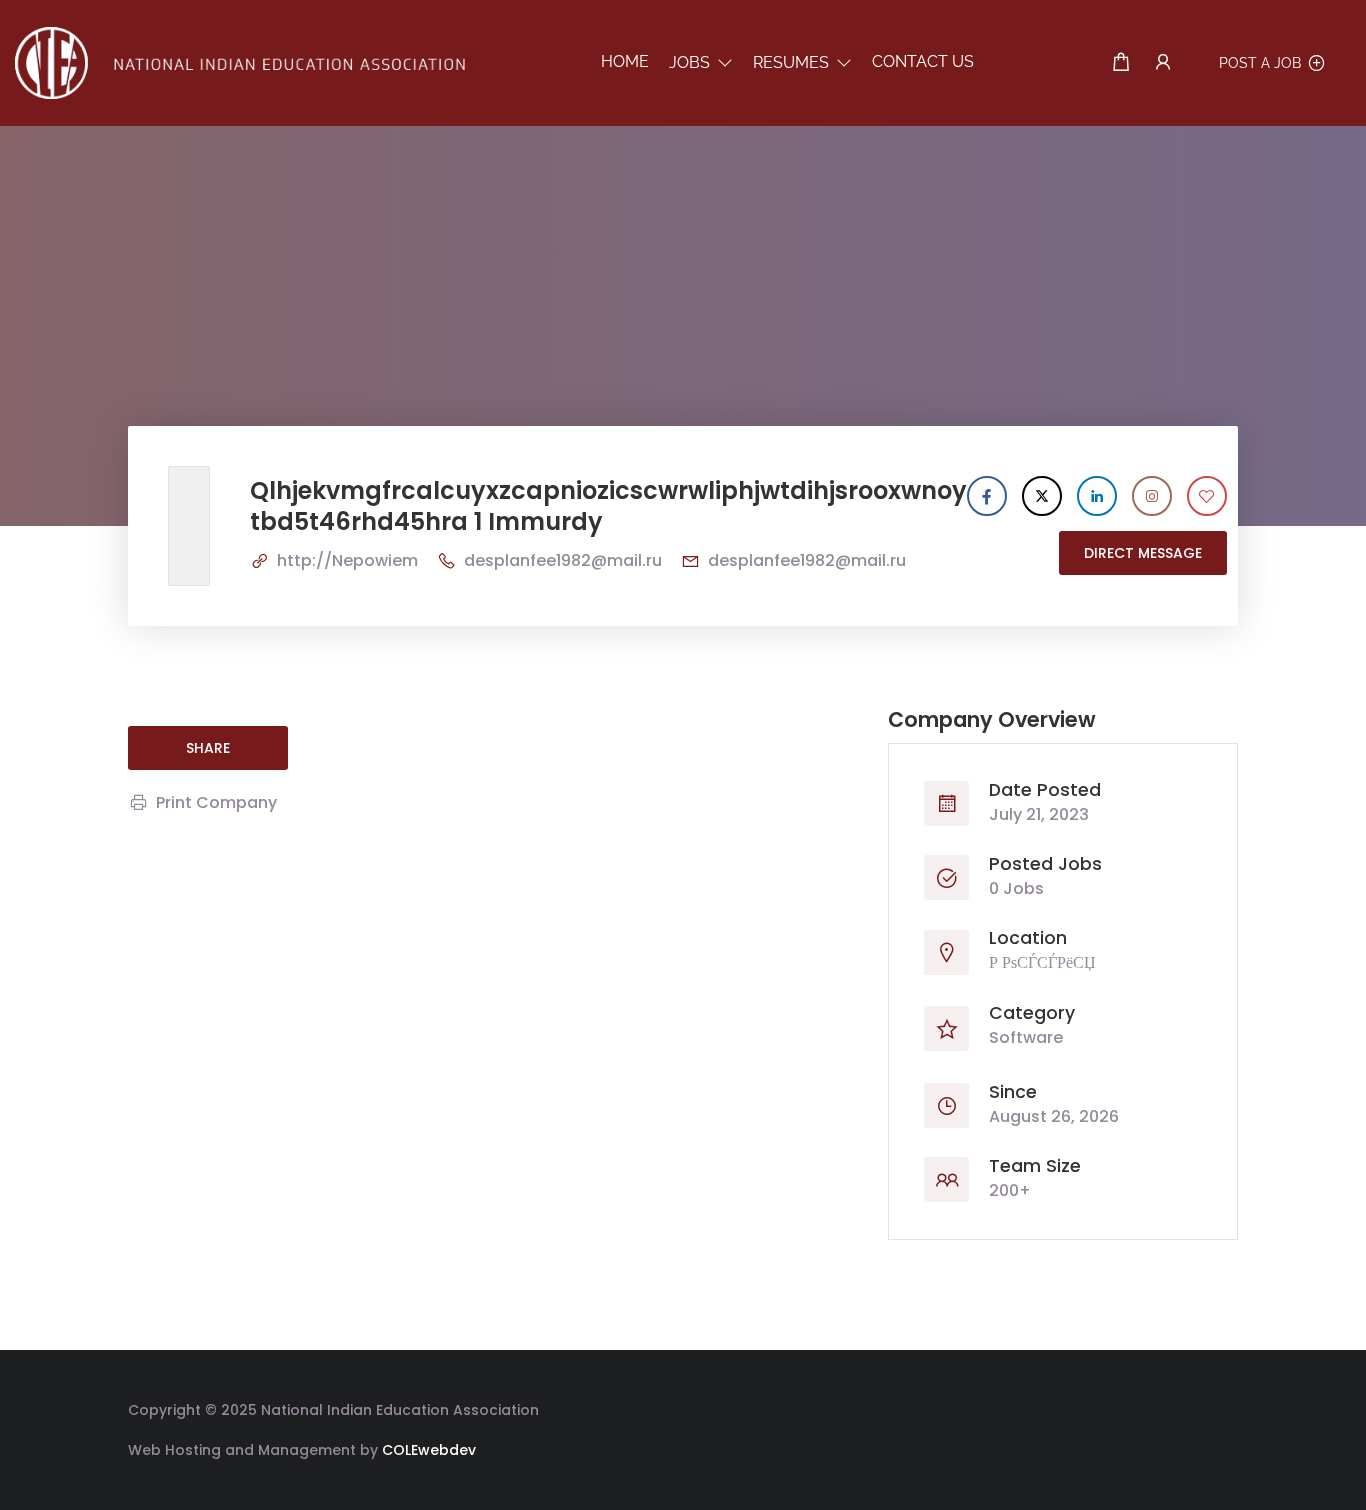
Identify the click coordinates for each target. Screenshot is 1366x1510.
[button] (701, 62)
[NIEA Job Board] (240, 61)
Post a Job (1260, 63)
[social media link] (1220, 1407)
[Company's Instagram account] (1152, 496)
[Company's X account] (1042, 496)
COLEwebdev (429, 1450)
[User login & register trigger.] (1163, 62)
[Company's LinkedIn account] (1097, 496)
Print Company (216, 802)
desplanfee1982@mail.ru (563, 560)
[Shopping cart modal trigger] (1121, 62)
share (208, 748)
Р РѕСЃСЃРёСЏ (1042, 962)
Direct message (1143, 553)
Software (1026, 1037)
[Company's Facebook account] (987, 496)
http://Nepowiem (347, 560)
